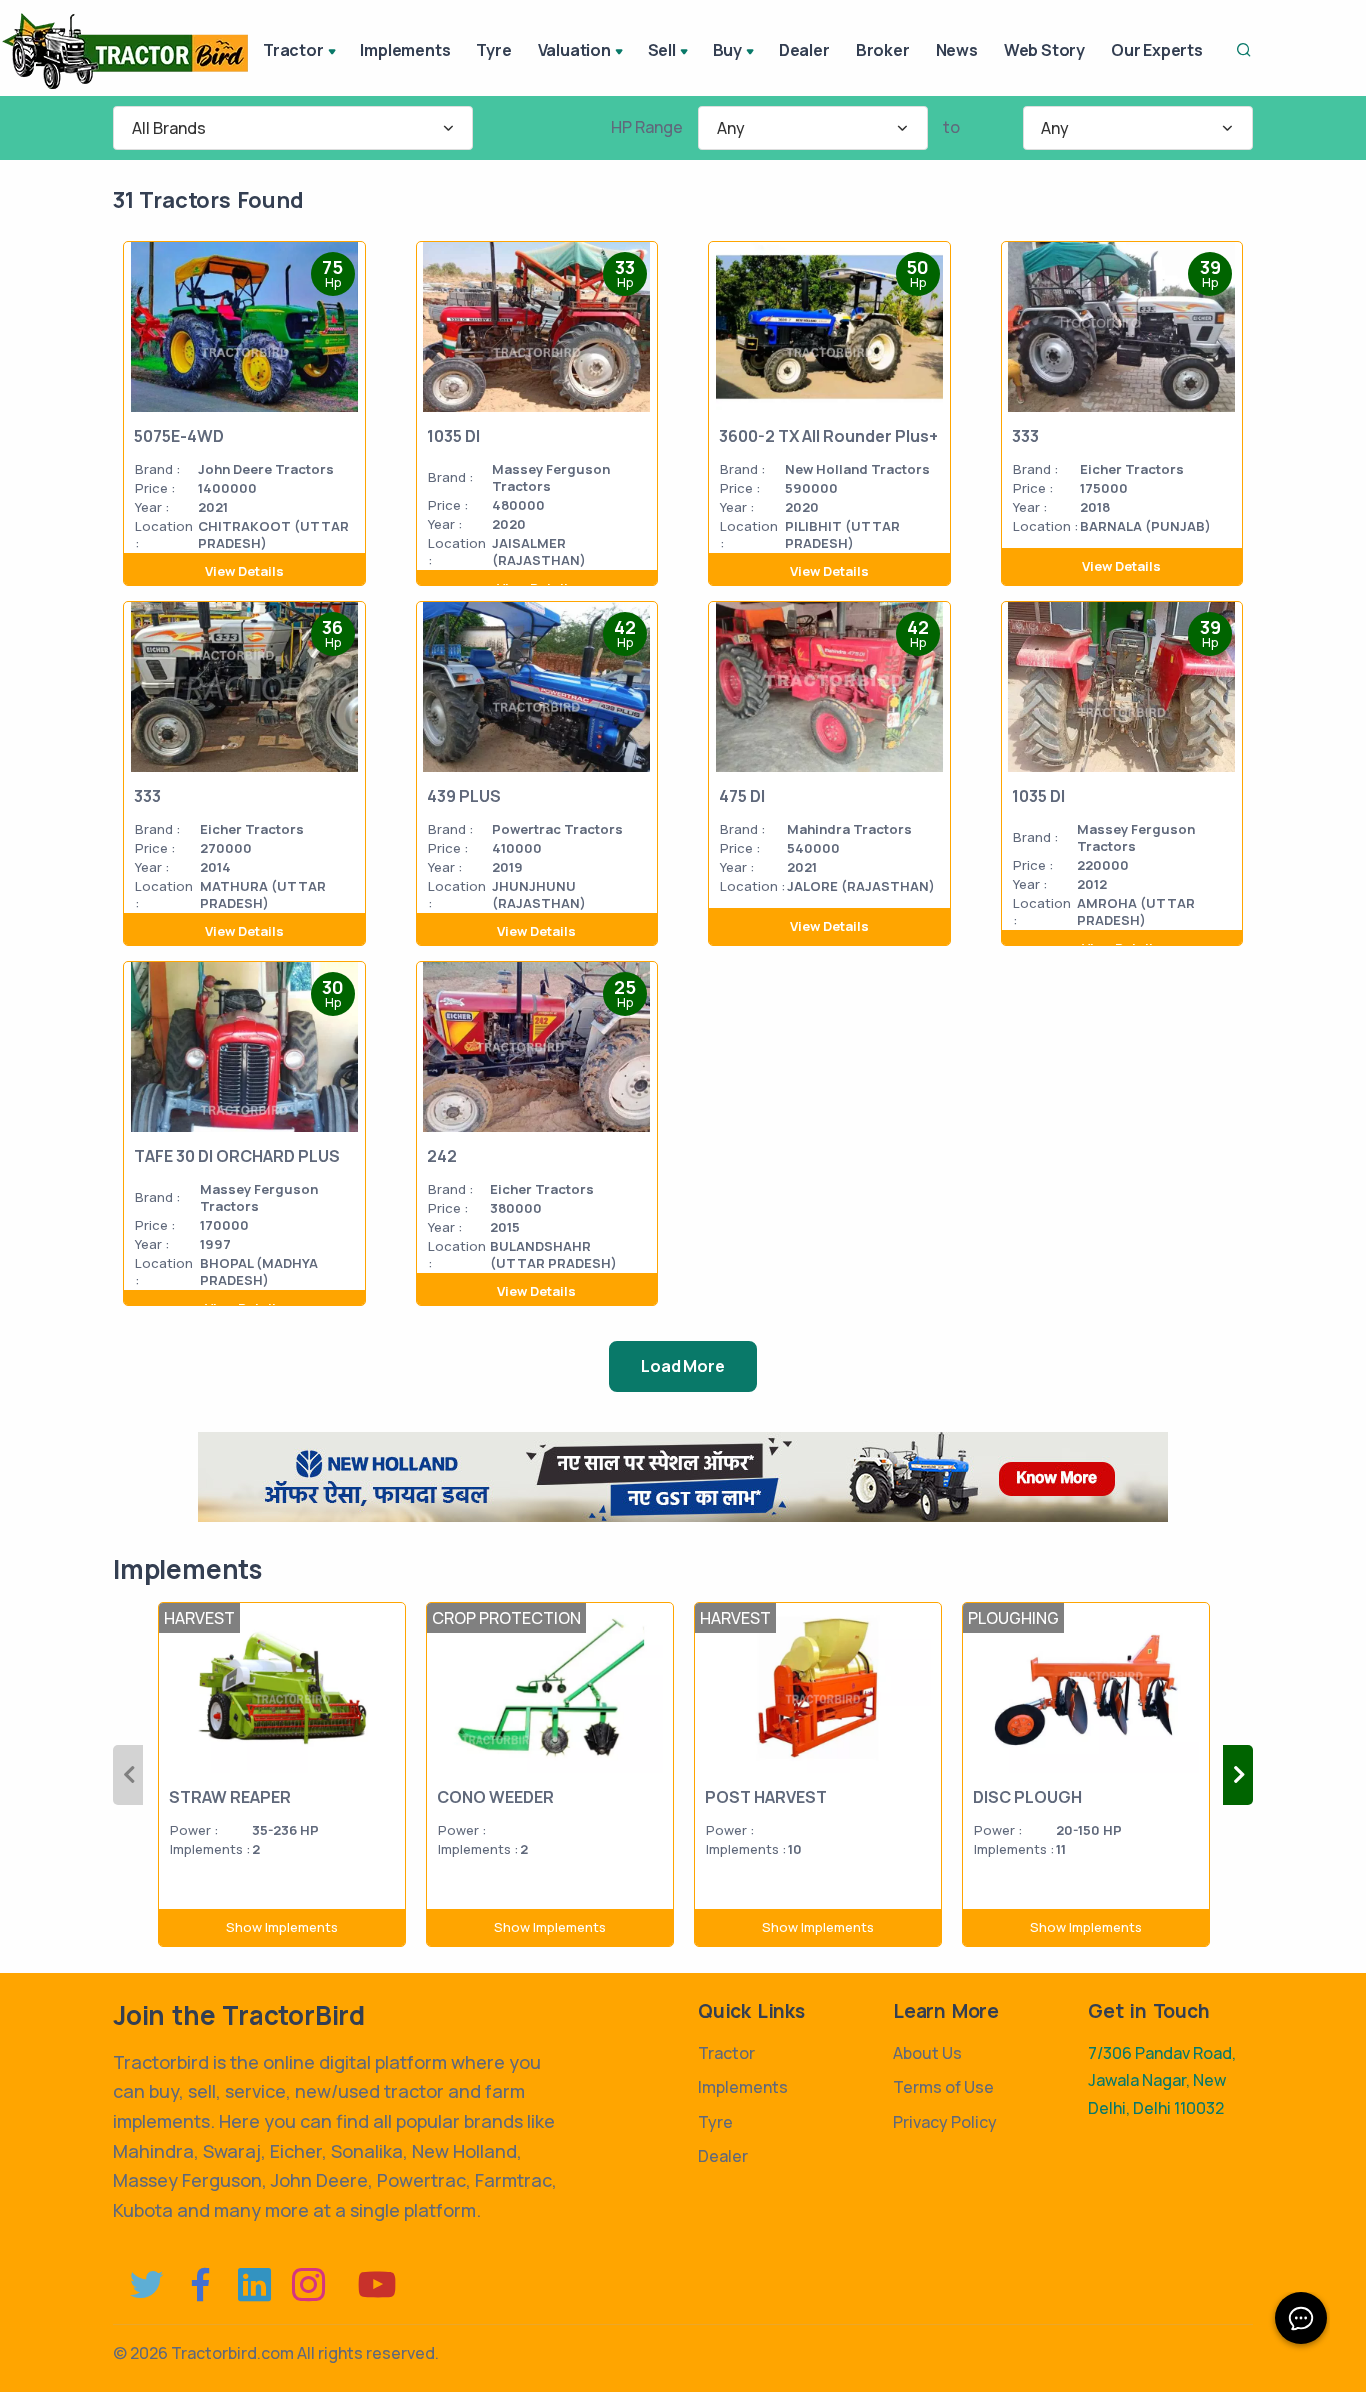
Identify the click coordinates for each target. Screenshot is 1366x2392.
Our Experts (1157, 50)
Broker (883, 50)
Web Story (1044, 50)
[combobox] (293, 128)
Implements (405, 50)
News (957, 50)
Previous (128, 1775)
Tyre (493, 50)
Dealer (804, 50)
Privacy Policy (945, 2122)
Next (1238, 1775)
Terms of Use (943, 2087)
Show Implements (282, 1927)
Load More (682, 1366)
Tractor (726, 2053)
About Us (927, 2053)
